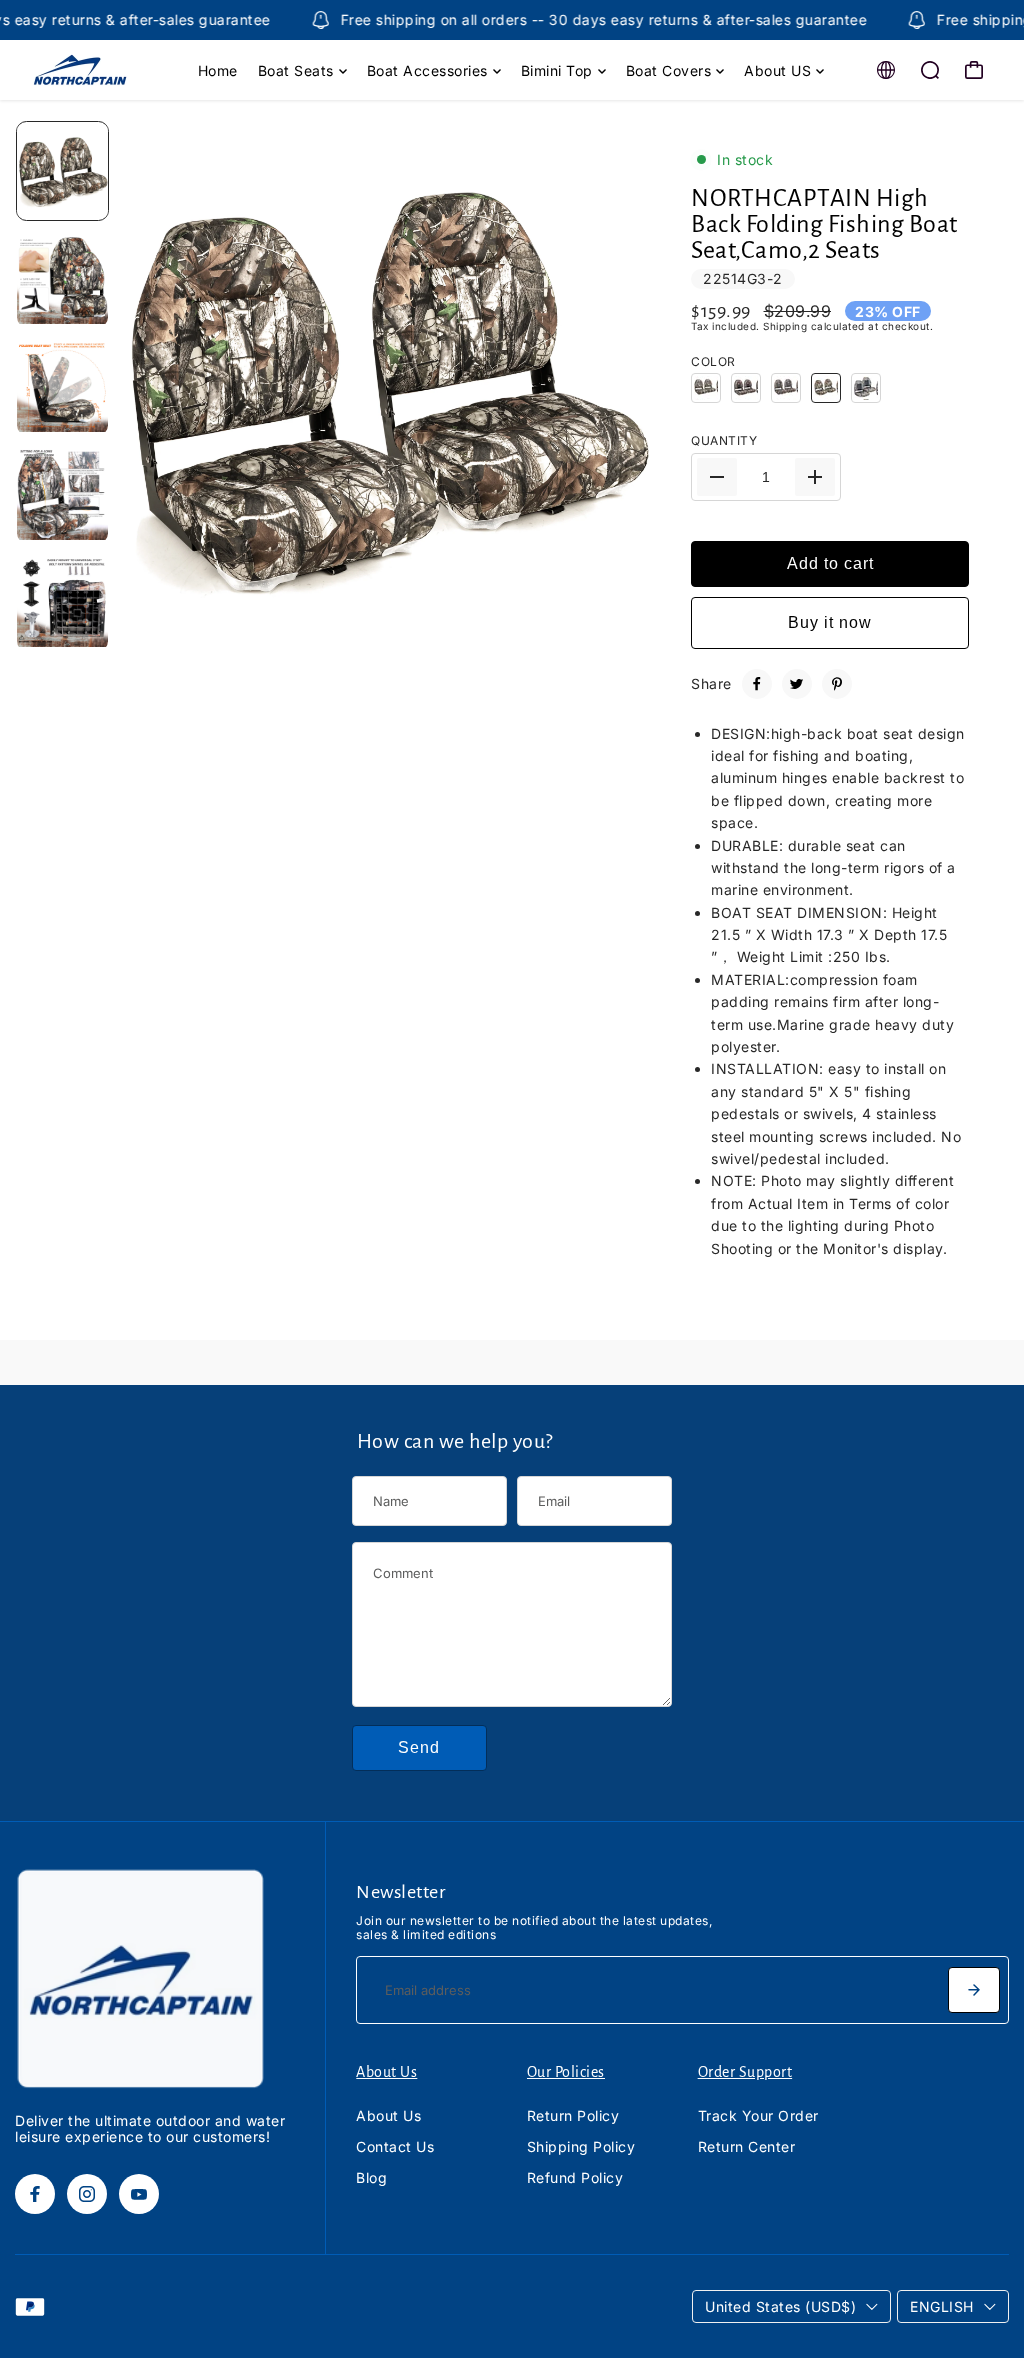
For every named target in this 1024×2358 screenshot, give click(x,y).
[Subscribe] (974, 1990)
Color (713, 361)
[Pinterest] (837, 684)
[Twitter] (797, 684)
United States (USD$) (780, 2306)
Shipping (785, 326)
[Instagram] (87, 2194)
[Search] (930, 70)
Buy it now (830, 622)
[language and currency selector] (886, 70)
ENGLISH (942, 2306)
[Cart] (974, 70)
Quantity (724, 440)
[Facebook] (757, 684)
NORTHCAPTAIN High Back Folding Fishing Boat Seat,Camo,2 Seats (824, 224)
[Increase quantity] (815, 477)
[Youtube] (139, 2194)
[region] (384, 386)
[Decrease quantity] (717, 477)
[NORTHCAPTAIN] (105, 70)
